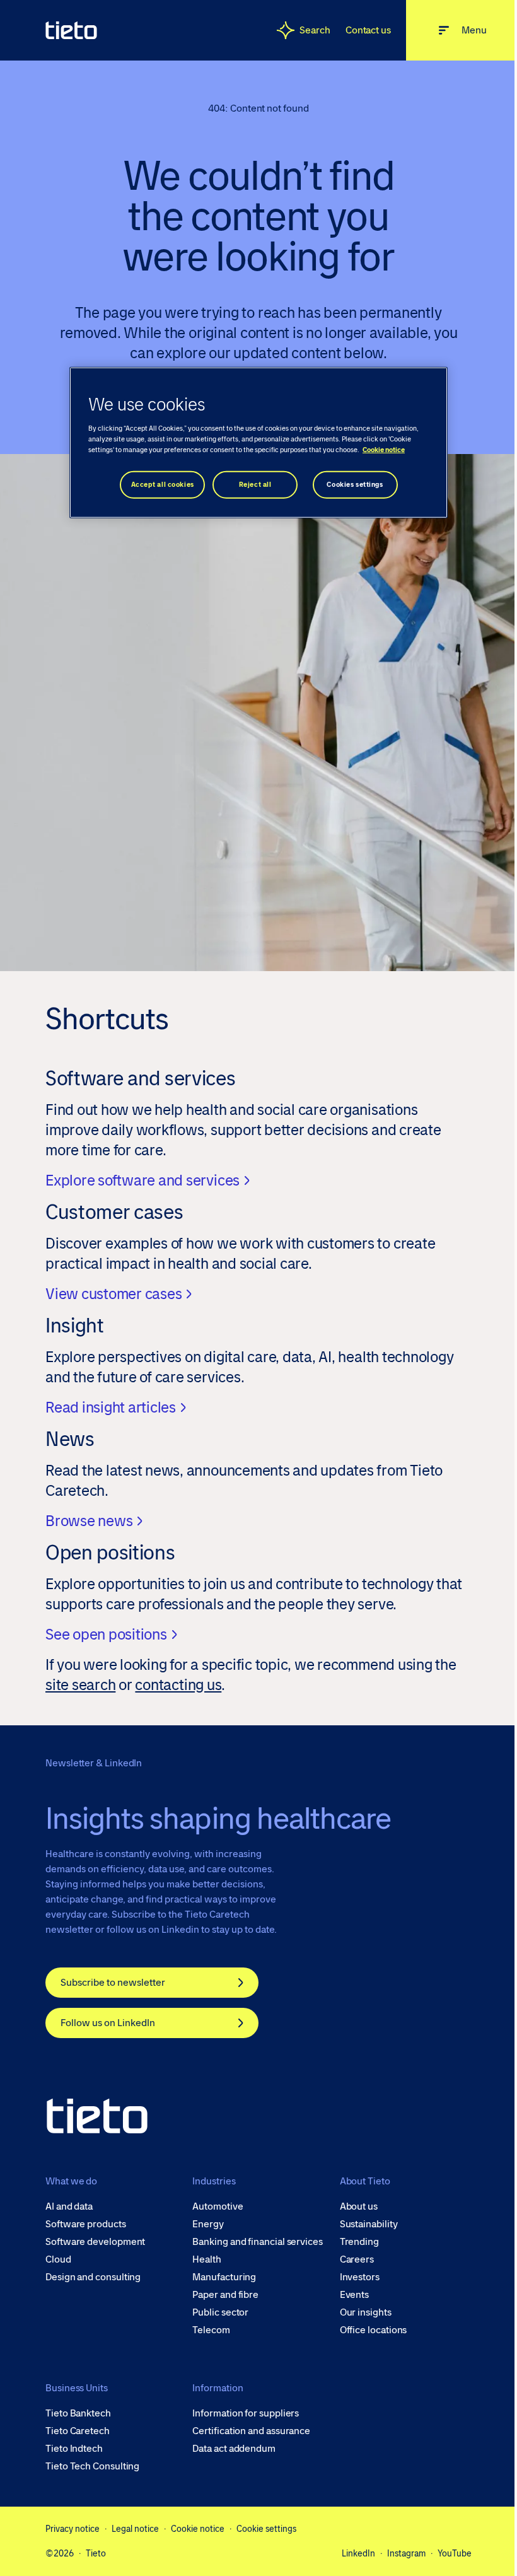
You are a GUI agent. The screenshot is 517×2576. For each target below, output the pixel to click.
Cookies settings (355, 485)
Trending (359, 2242)
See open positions (106, 1634)
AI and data (69, 2206)
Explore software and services (142, 1180)
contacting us (178, 1685)
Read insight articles (111, 1407)
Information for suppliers (246, 2413)
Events (355, 2295)
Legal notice (135, 2529)
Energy (208, 2224)
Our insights (366, 2312)
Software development (95, 2242)
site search (80, 1685)
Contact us (368, 30)
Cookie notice (198, 2529)
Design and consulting (93, 2277)
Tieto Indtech (74, 2449)
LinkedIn (358, 2553)
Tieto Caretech (78, 2431)
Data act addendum (234, 2449)
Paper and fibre (225, 2295)
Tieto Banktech (78, 2413)
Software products (86, 2224)
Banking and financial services (258, 2242)
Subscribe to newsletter (113, 1982)
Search (315, 30)
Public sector (220, 2312)
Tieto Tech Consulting (92, 2466)
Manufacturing (224, 2277)
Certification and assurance (251, 2431)
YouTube (455, 2553)
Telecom (211, 2330)
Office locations (374, 2330)
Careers (357, 2259)
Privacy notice (73, 2529)
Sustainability (369, 2224)
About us (359, 2206)
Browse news (89, 1521)
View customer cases (113, 1294)
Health (207, 2259)
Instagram (406, 2553)
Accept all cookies (163, 485)
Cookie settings (266, 2529)
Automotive (218, 2206)
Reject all (255, 485)
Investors (360, 2277)
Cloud (58, 2259)
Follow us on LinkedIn (108, 2023)
